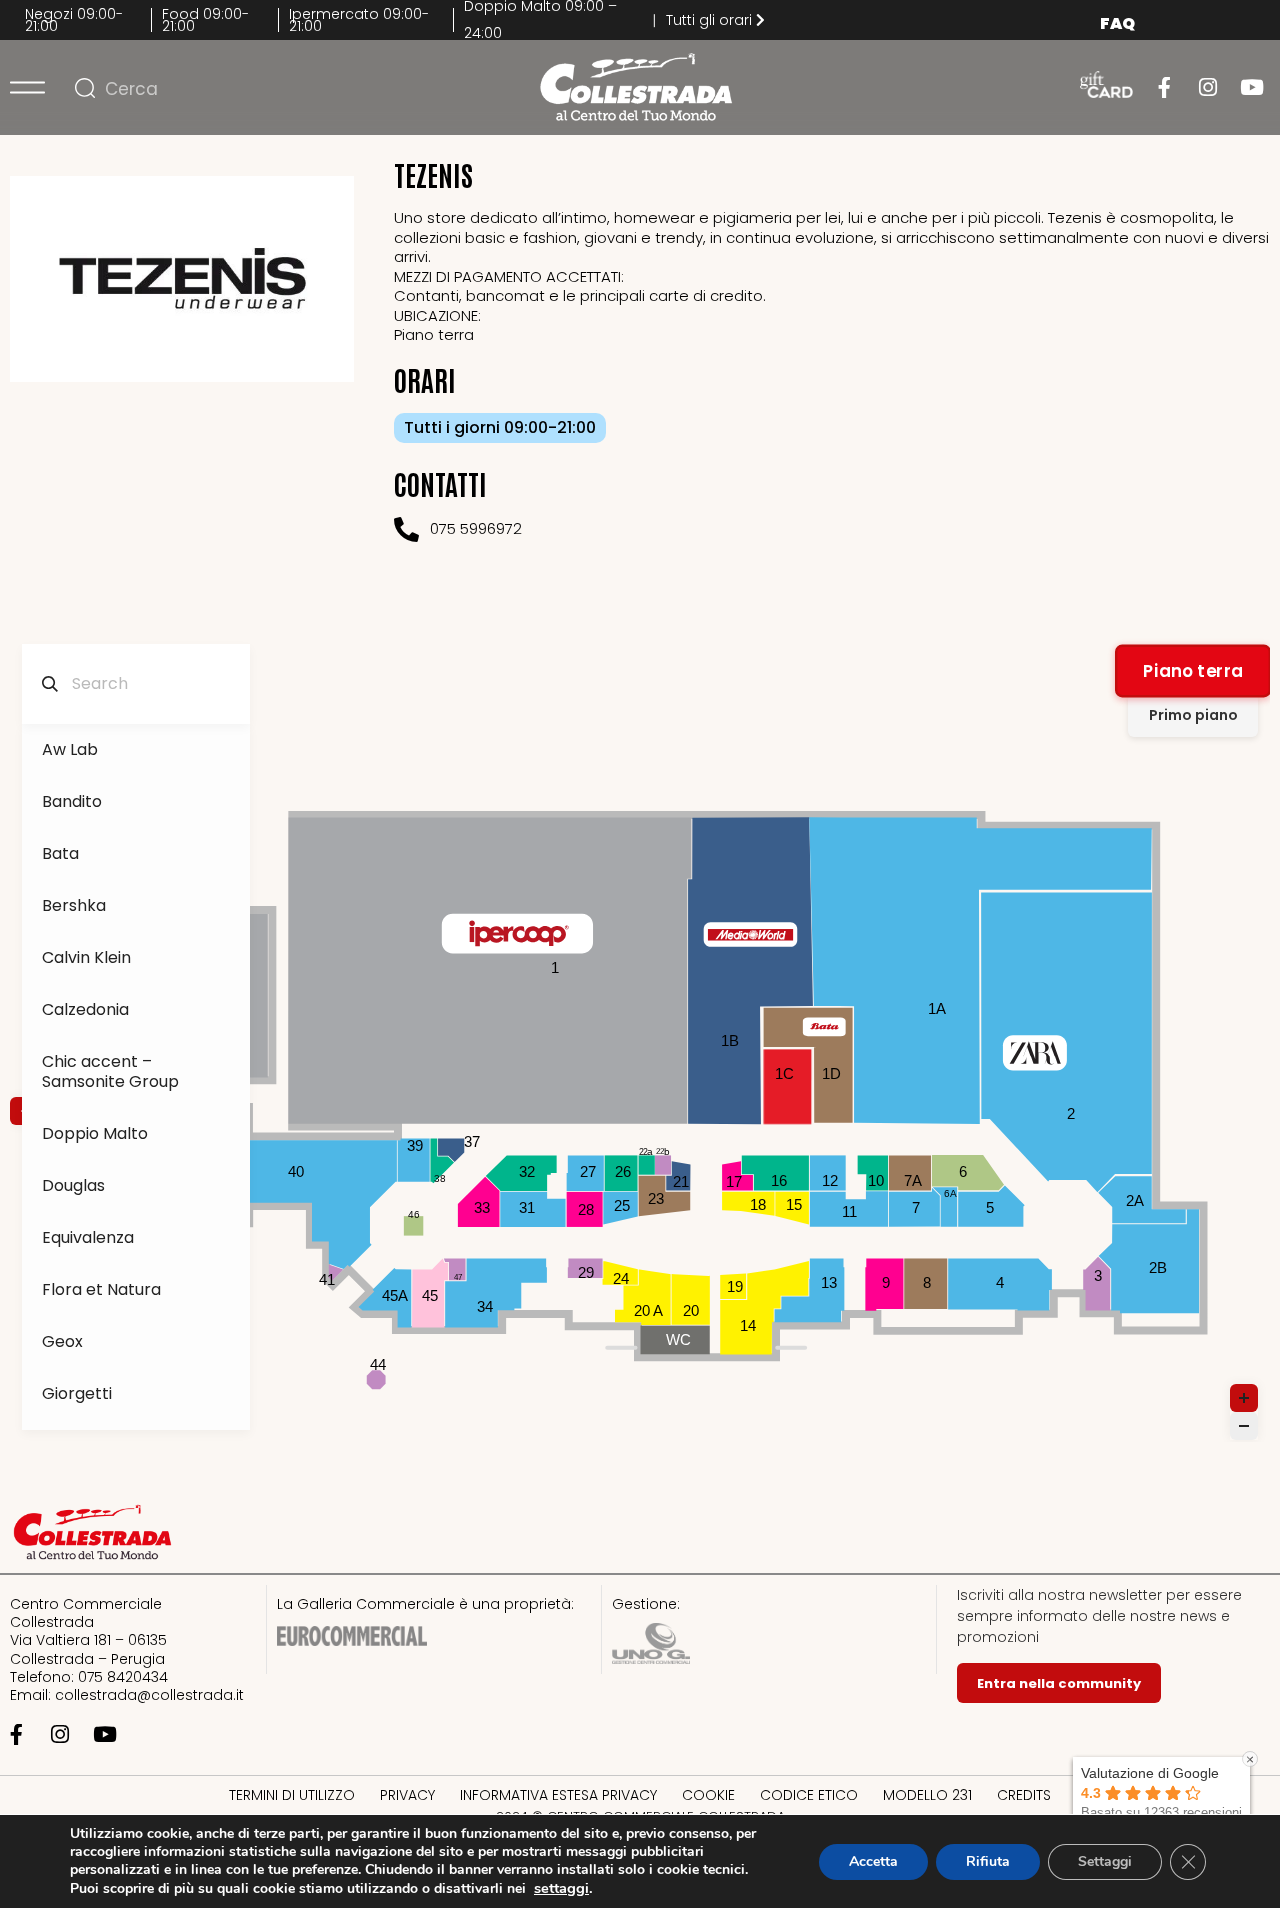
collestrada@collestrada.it (149, 1695)
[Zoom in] (1244, 1398)
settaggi (561, 1888)
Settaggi (1105, 1861)
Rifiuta (988, 1861)
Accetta (873, 1861)
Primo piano (1193, 715)
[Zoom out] (1244, 1426)
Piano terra (1193, 671)
